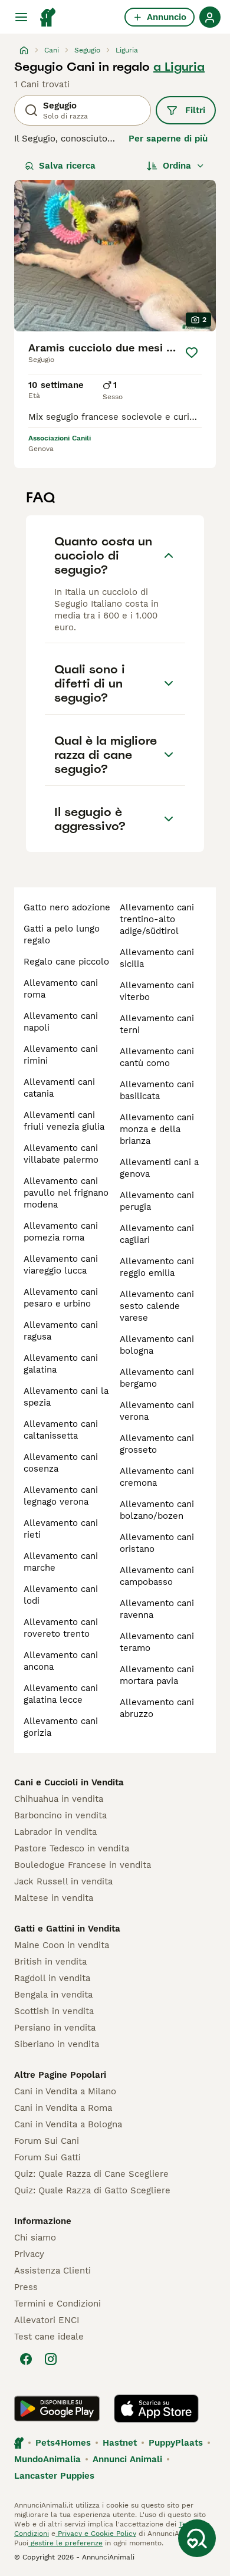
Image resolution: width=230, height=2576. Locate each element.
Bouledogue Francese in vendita (83, 1865)
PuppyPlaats (176, 2443)
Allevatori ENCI (47, 2320)
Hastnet (120, 2443)
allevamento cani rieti (61, 1529)
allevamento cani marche (61, 1562)
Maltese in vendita (54, 1898)
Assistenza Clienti (52, 2271)
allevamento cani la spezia (66, 1397)
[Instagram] (51, 2359)
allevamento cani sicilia (157, 958)
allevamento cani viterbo (157, 991)
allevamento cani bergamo (157, 1378)
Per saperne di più (168, 139)
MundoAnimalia (47, 2459)
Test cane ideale (49, 2337)
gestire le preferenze (65, 2543)
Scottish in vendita (54, 2011)
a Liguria (179, 67)
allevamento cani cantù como (157, 1057)
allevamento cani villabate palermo (61, 1154)
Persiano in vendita (55, 2028)
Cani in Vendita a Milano (65, 2091)
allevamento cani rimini (61, 1055)
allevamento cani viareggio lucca (61, 1265)
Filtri (195, 110)
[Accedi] (210, 17)
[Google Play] (57, 2409)
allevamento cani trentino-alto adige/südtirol (157, 919)
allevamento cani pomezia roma (61, 1232)
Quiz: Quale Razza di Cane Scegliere (91, 2174)
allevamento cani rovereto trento (61, 1628)
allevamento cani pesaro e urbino (61, 1298)
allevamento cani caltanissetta (61, 1430)
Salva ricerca (67, 166)
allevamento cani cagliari (157, 1234)
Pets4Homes (63, 2443)
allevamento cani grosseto (157, 1444)
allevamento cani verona (157, 1411)
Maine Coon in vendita (62, 1945)
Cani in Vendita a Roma (63, 2108)
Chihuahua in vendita (59, 1799)
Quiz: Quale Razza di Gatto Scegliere (92, 2190)
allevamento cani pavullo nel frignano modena (66, 1193)
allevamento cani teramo (157, 1642)
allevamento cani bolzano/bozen (157, 1510)
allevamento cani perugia (157, 1201)
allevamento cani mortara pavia (157, 1675)
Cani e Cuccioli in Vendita (69, 1782)
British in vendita (50, 1962)
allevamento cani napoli (61, 1022)
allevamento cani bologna (157, 1345)
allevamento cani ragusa (61, 1331)
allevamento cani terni (157, 1024)
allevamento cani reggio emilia (157, 1267)
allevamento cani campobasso (157, 1576)
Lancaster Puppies (54, 2476)
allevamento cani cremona (157, 1477)
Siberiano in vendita (57, 2044)
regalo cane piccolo (66, 962)
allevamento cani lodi (61, 1595)
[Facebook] (26, 2359)
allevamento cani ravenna (157, 1609)
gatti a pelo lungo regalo (62, 935)
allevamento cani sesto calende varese (157, 1306)
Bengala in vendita (53, 1995)
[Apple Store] (156, 2409)
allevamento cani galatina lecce (61, 1694)
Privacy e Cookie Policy (96, 2534)
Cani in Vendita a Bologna (68, 2124)
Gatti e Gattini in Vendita (67, 1929)
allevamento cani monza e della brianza (157, 1129)
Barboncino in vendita (60, 1815)
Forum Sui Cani (47, 2141)
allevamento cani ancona (61, 1661)
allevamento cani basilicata (157, 1090)
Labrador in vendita (55, 1832)
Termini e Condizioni (57, 2304)
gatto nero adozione (67, 907)
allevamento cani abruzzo (157, 1708)
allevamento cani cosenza (61, 1463)
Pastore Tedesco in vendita (72, 1848)
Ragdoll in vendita (52, 1978)
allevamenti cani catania (59, 1088)
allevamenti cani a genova (159, 1168)
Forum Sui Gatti (47, 2157)
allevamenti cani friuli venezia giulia (64, 1121)
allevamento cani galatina (61, 1364)
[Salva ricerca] (197, 2538)
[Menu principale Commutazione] (21, 17)
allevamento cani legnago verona (61, 1496)
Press (26, 2287)
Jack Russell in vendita (63, 1881)
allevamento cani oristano (157, 1543)
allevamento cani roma (61, 989)
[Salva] (192, 353)
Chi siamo (35, 2238)
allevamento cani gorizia (61, 1727)
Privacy (29, 2254)
